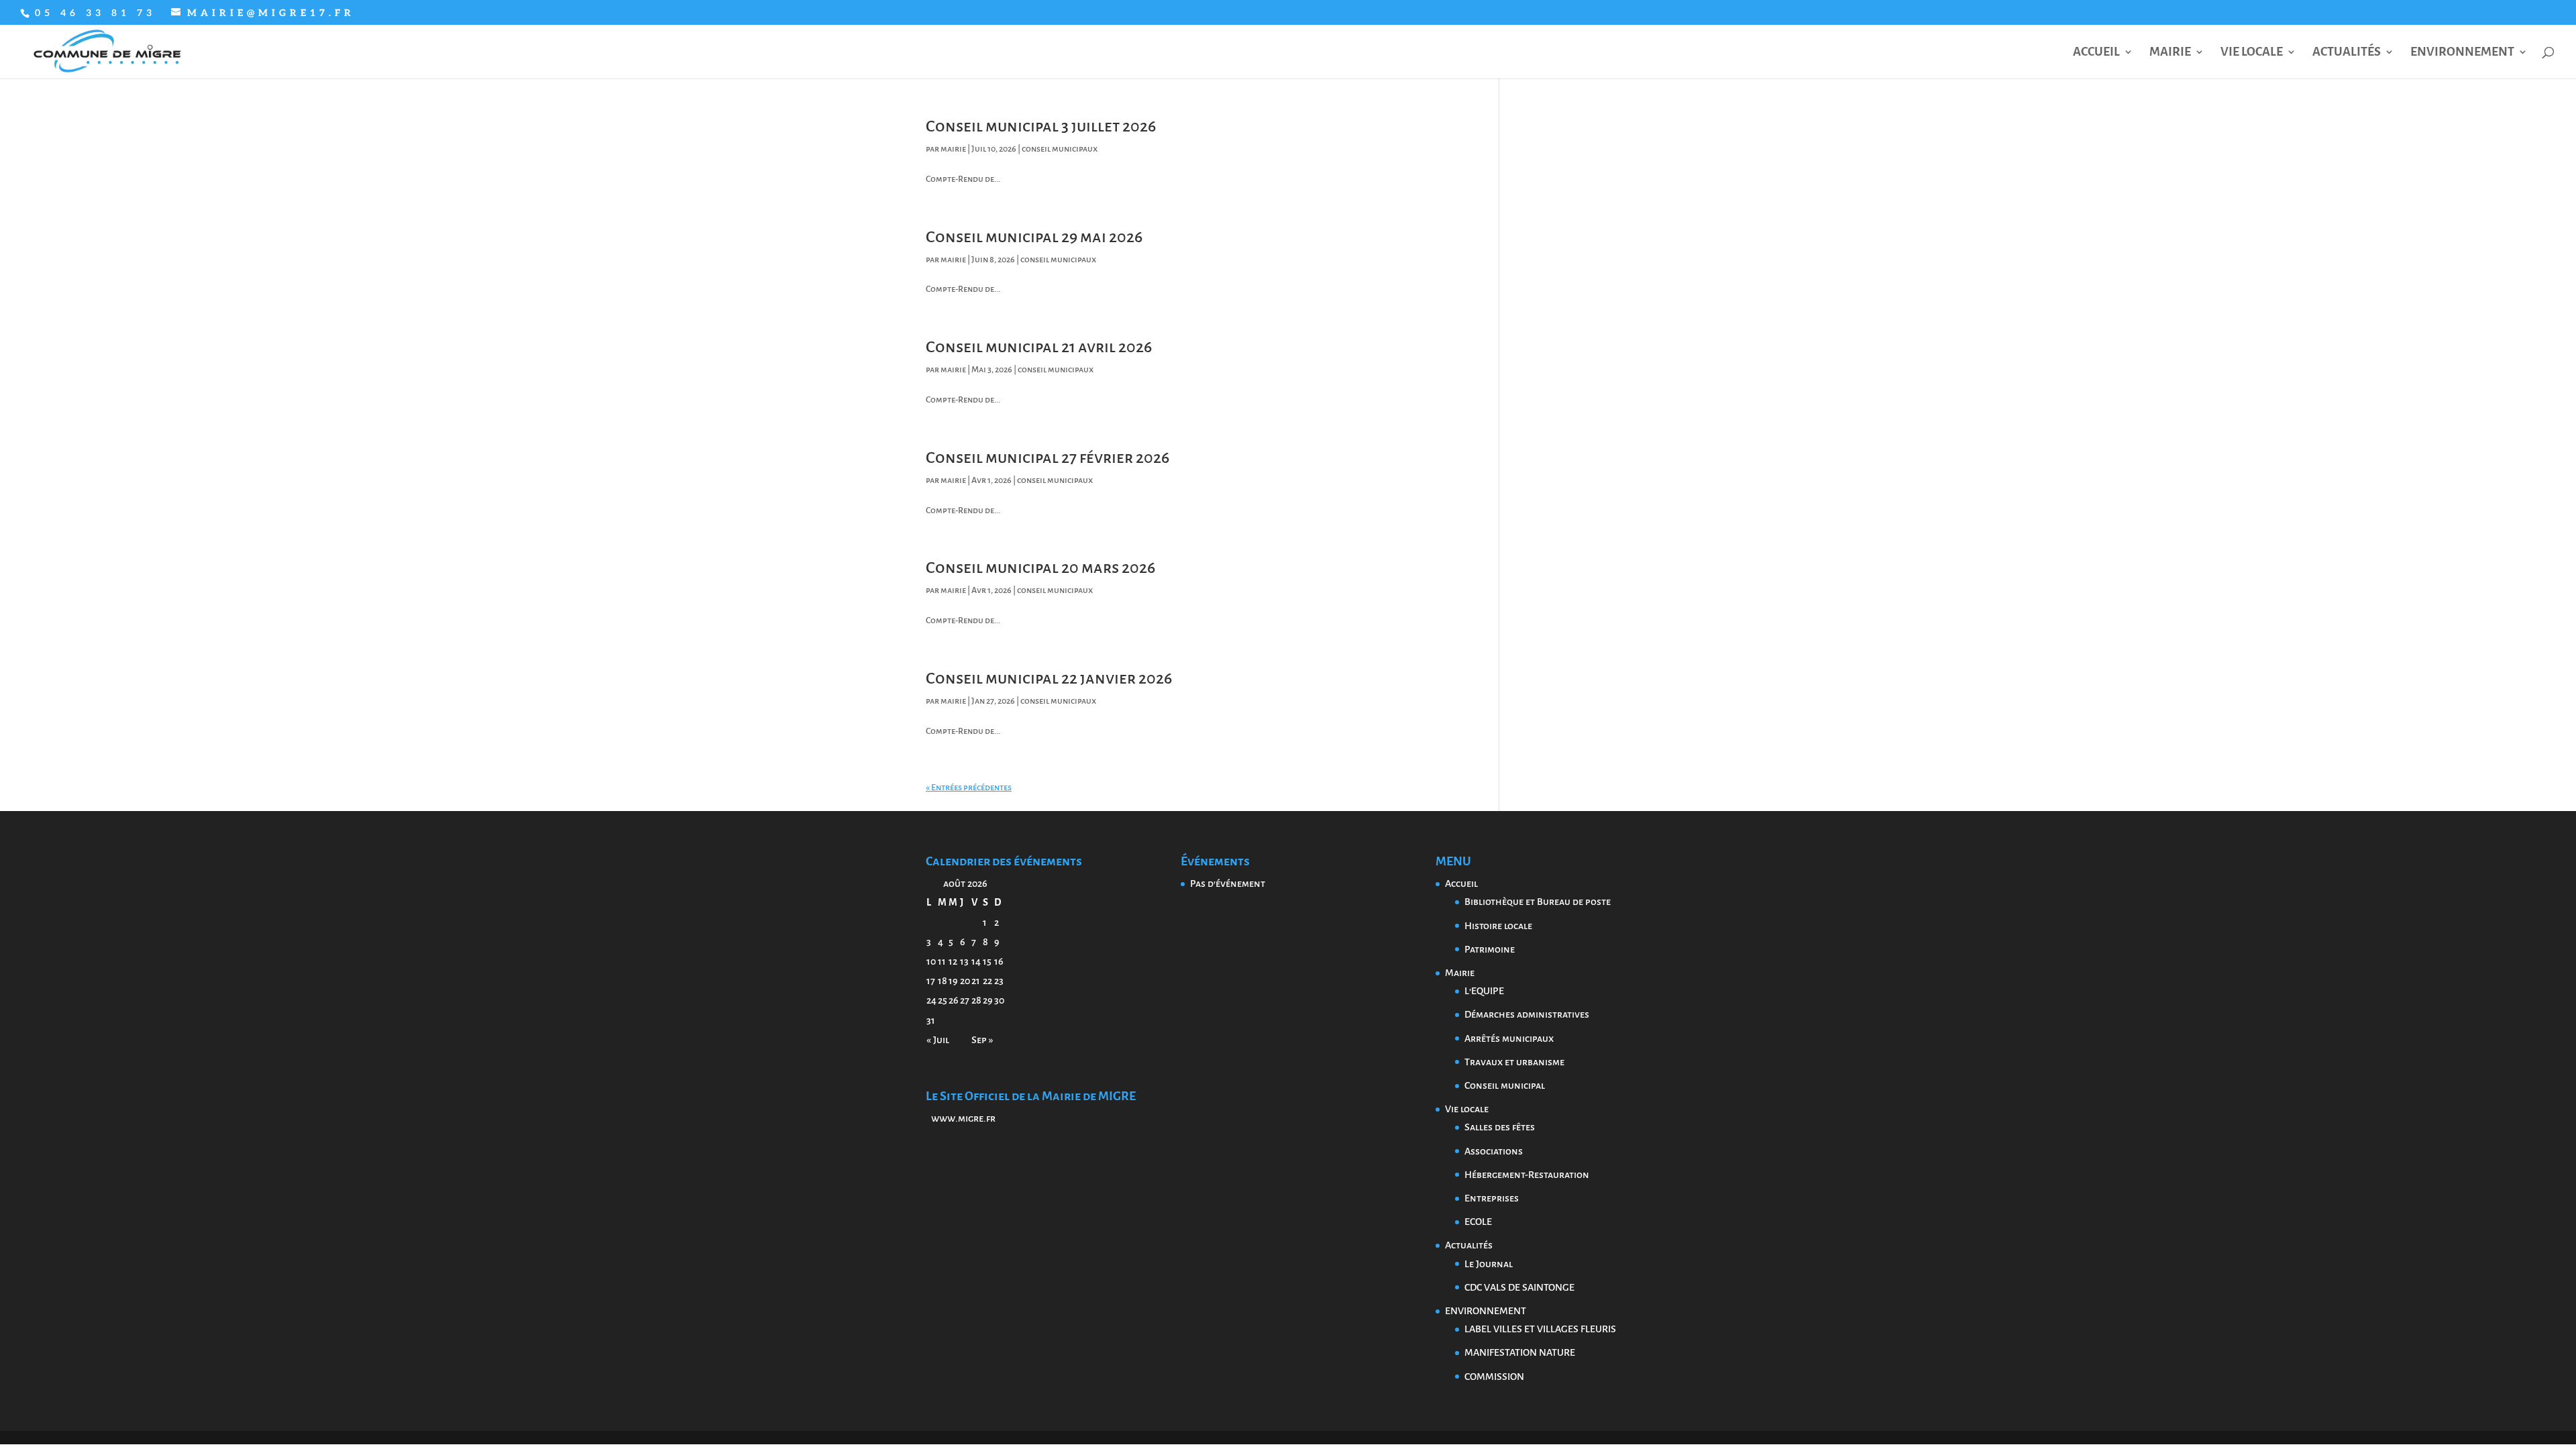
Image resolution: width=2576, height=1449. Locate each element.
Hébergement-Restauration (1527, 1175)
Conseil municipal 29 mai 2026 (1034, 237)
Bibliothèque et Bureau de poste (1538, 902)
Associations (1494, 1151)
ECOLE (1478, 1222)
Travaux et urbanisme (1514, 1062)
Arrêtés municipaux (1509, 1038)
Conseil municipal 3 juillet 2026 (1041, 126)
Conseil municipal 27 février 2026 (1048, 458)
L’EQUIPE (1484, 991)
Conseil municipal (1505, 1085)
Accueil (2096, 53)
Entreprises (1492, 1198)
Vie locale (2252, 53)
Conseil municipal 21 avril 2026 (1039, 347)
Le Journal (1489, 1264)
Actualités (2347, 53)
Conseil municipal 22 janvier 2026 (1049, 678)
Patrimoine (1490, 949)
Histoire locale (1498, 926)
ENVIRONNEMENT (2462, 53)
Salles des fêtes (1500, 1127)
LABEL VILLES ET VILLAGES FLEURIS (1540, 1329)
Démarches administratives (1527, 1014)
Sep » (982, 1040)
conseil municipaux (1060, 149)
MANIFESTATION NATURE (1520, 1352)
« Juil (938, 1040)
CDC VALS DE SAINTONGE (1519, 1287)
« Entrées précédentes (969, 788)
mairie (953, 149)
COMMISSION (1494, 1377)
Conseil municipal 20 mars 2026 (1040, 568)
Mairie (2170, 53)
